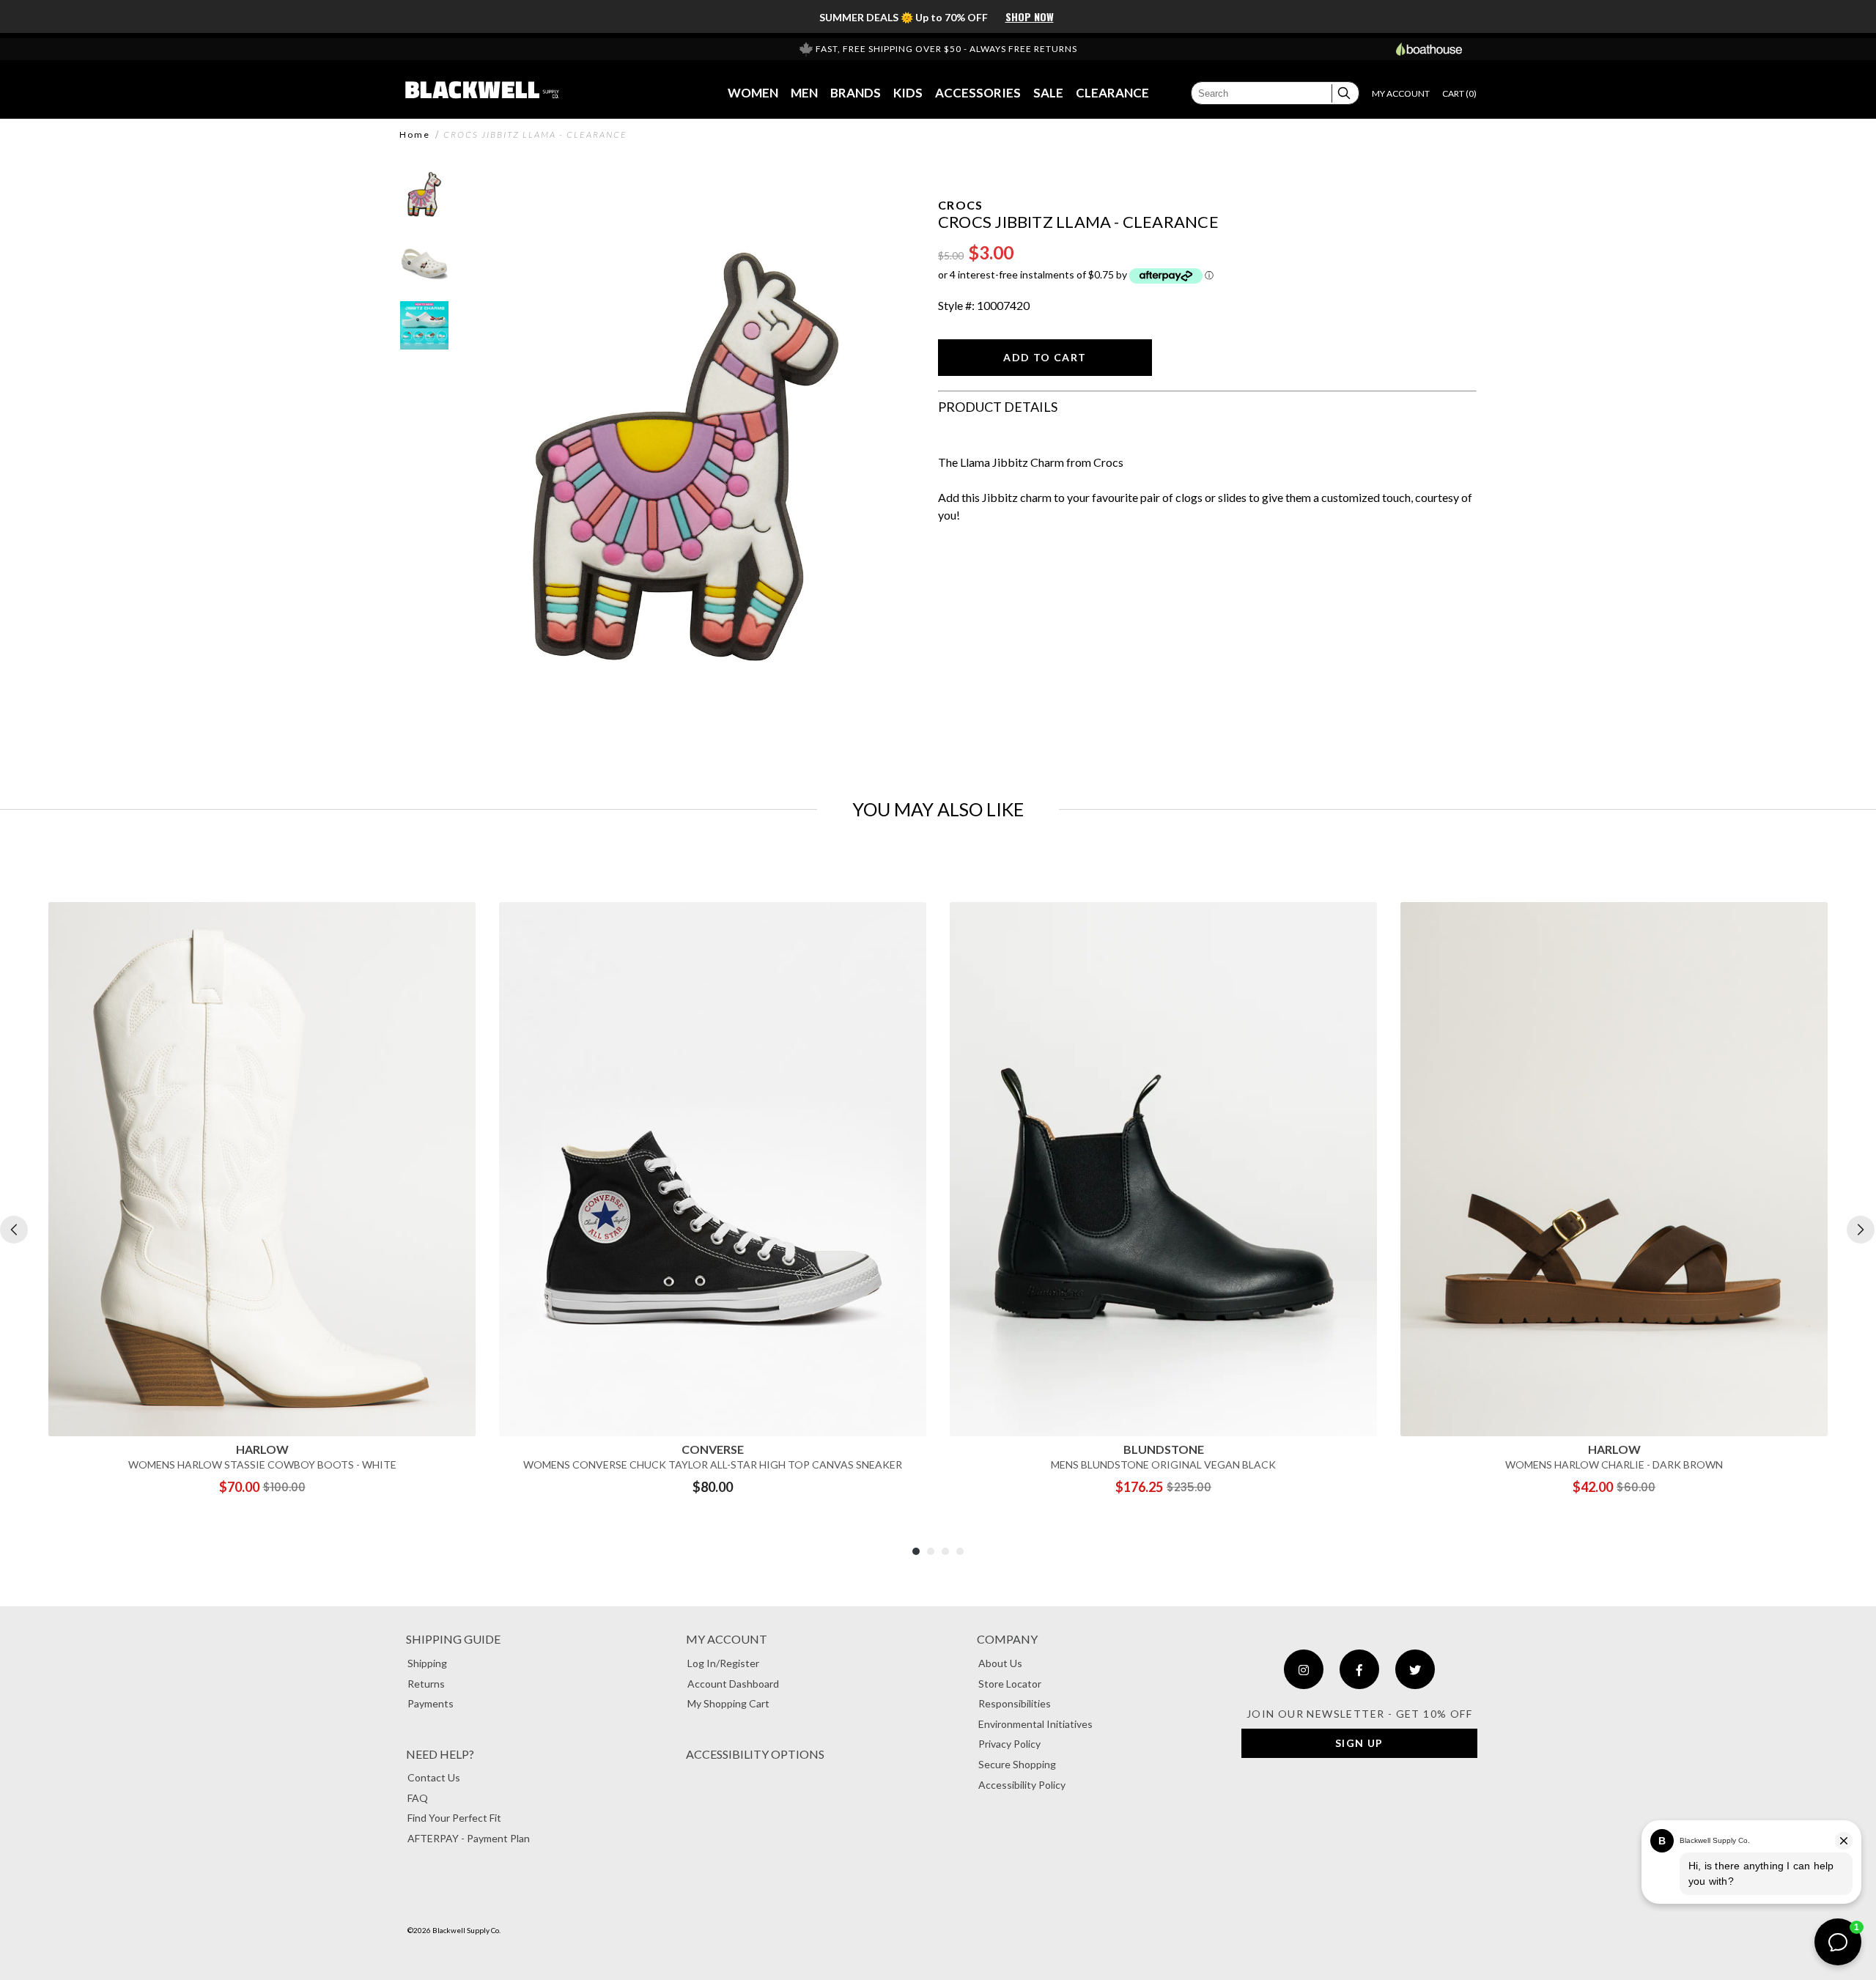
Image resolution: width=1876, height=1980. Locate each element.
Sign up (1359, 1743)
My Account (727, 1639)
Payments (431, 1703)
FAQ (418, 1798)
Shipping (427, 1663)
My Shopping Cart (728, 1703)
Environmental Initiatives (1035, 1724)
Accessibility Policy (1022, 1785)
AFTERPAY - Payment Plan (469, 1838)
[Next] (1861, 1230)
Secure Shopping (1017, 1764)
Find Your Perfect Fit (454, 1818)
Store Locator (1010, 1684)
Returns (426, 1684)
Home (415, 135)
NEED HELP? (440, 1754)
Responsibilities (1015, 1703)
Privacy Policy (1009, 1744)
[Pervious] (14, 1230)
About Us (1000, 1663)
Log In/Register (723, 1663)
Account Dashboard (733, 1684)
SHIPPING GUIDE (453, 1639)
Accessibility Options (755, 1754)
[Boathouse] (1429, 49)
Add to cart (1045, 357)
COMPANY (1007, 1639)
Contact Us (434, 1777)
